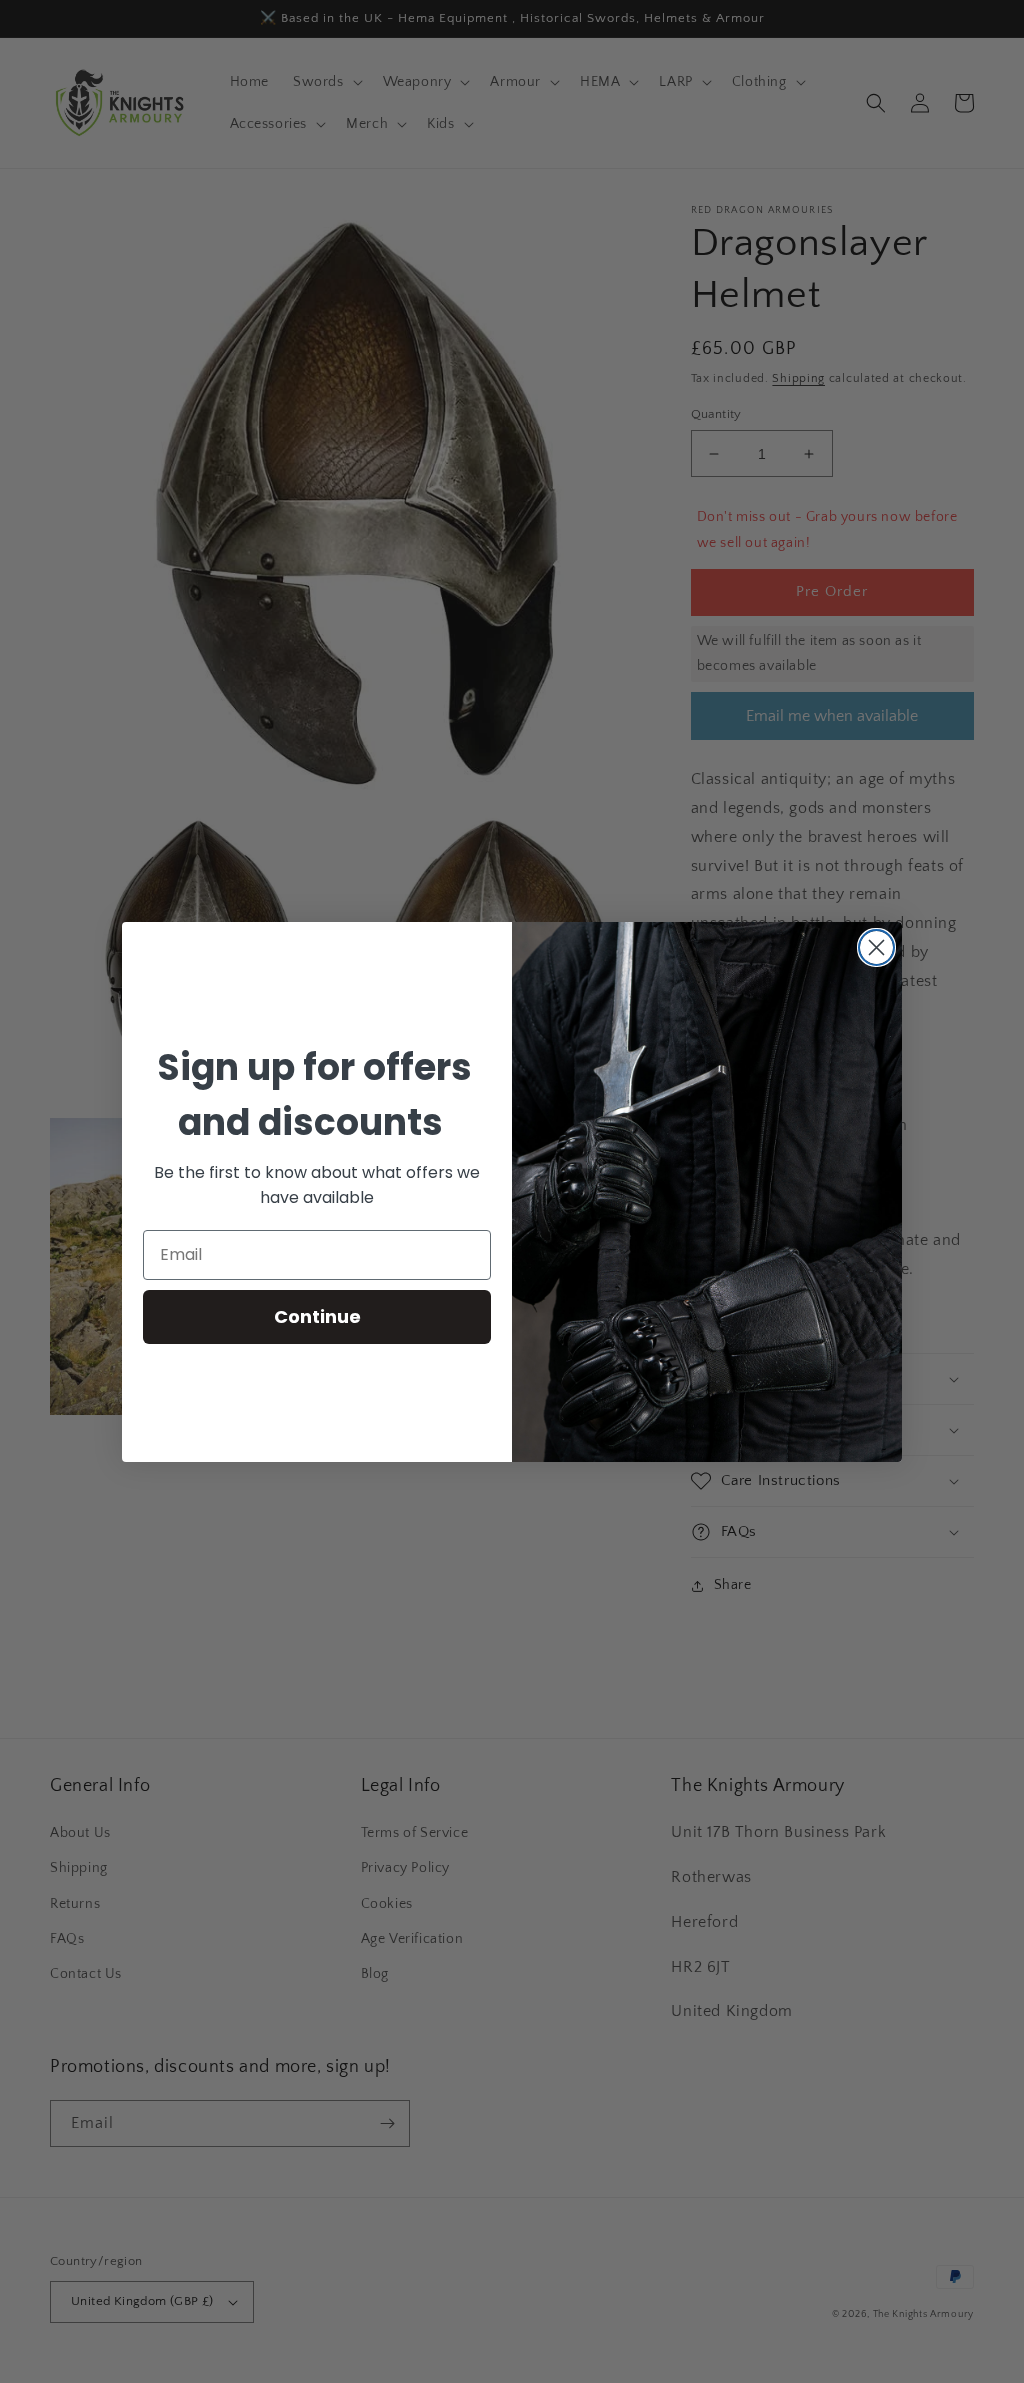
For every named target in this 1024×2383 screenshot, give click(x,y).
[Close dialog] (876, 947)
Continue (317, 1316)
